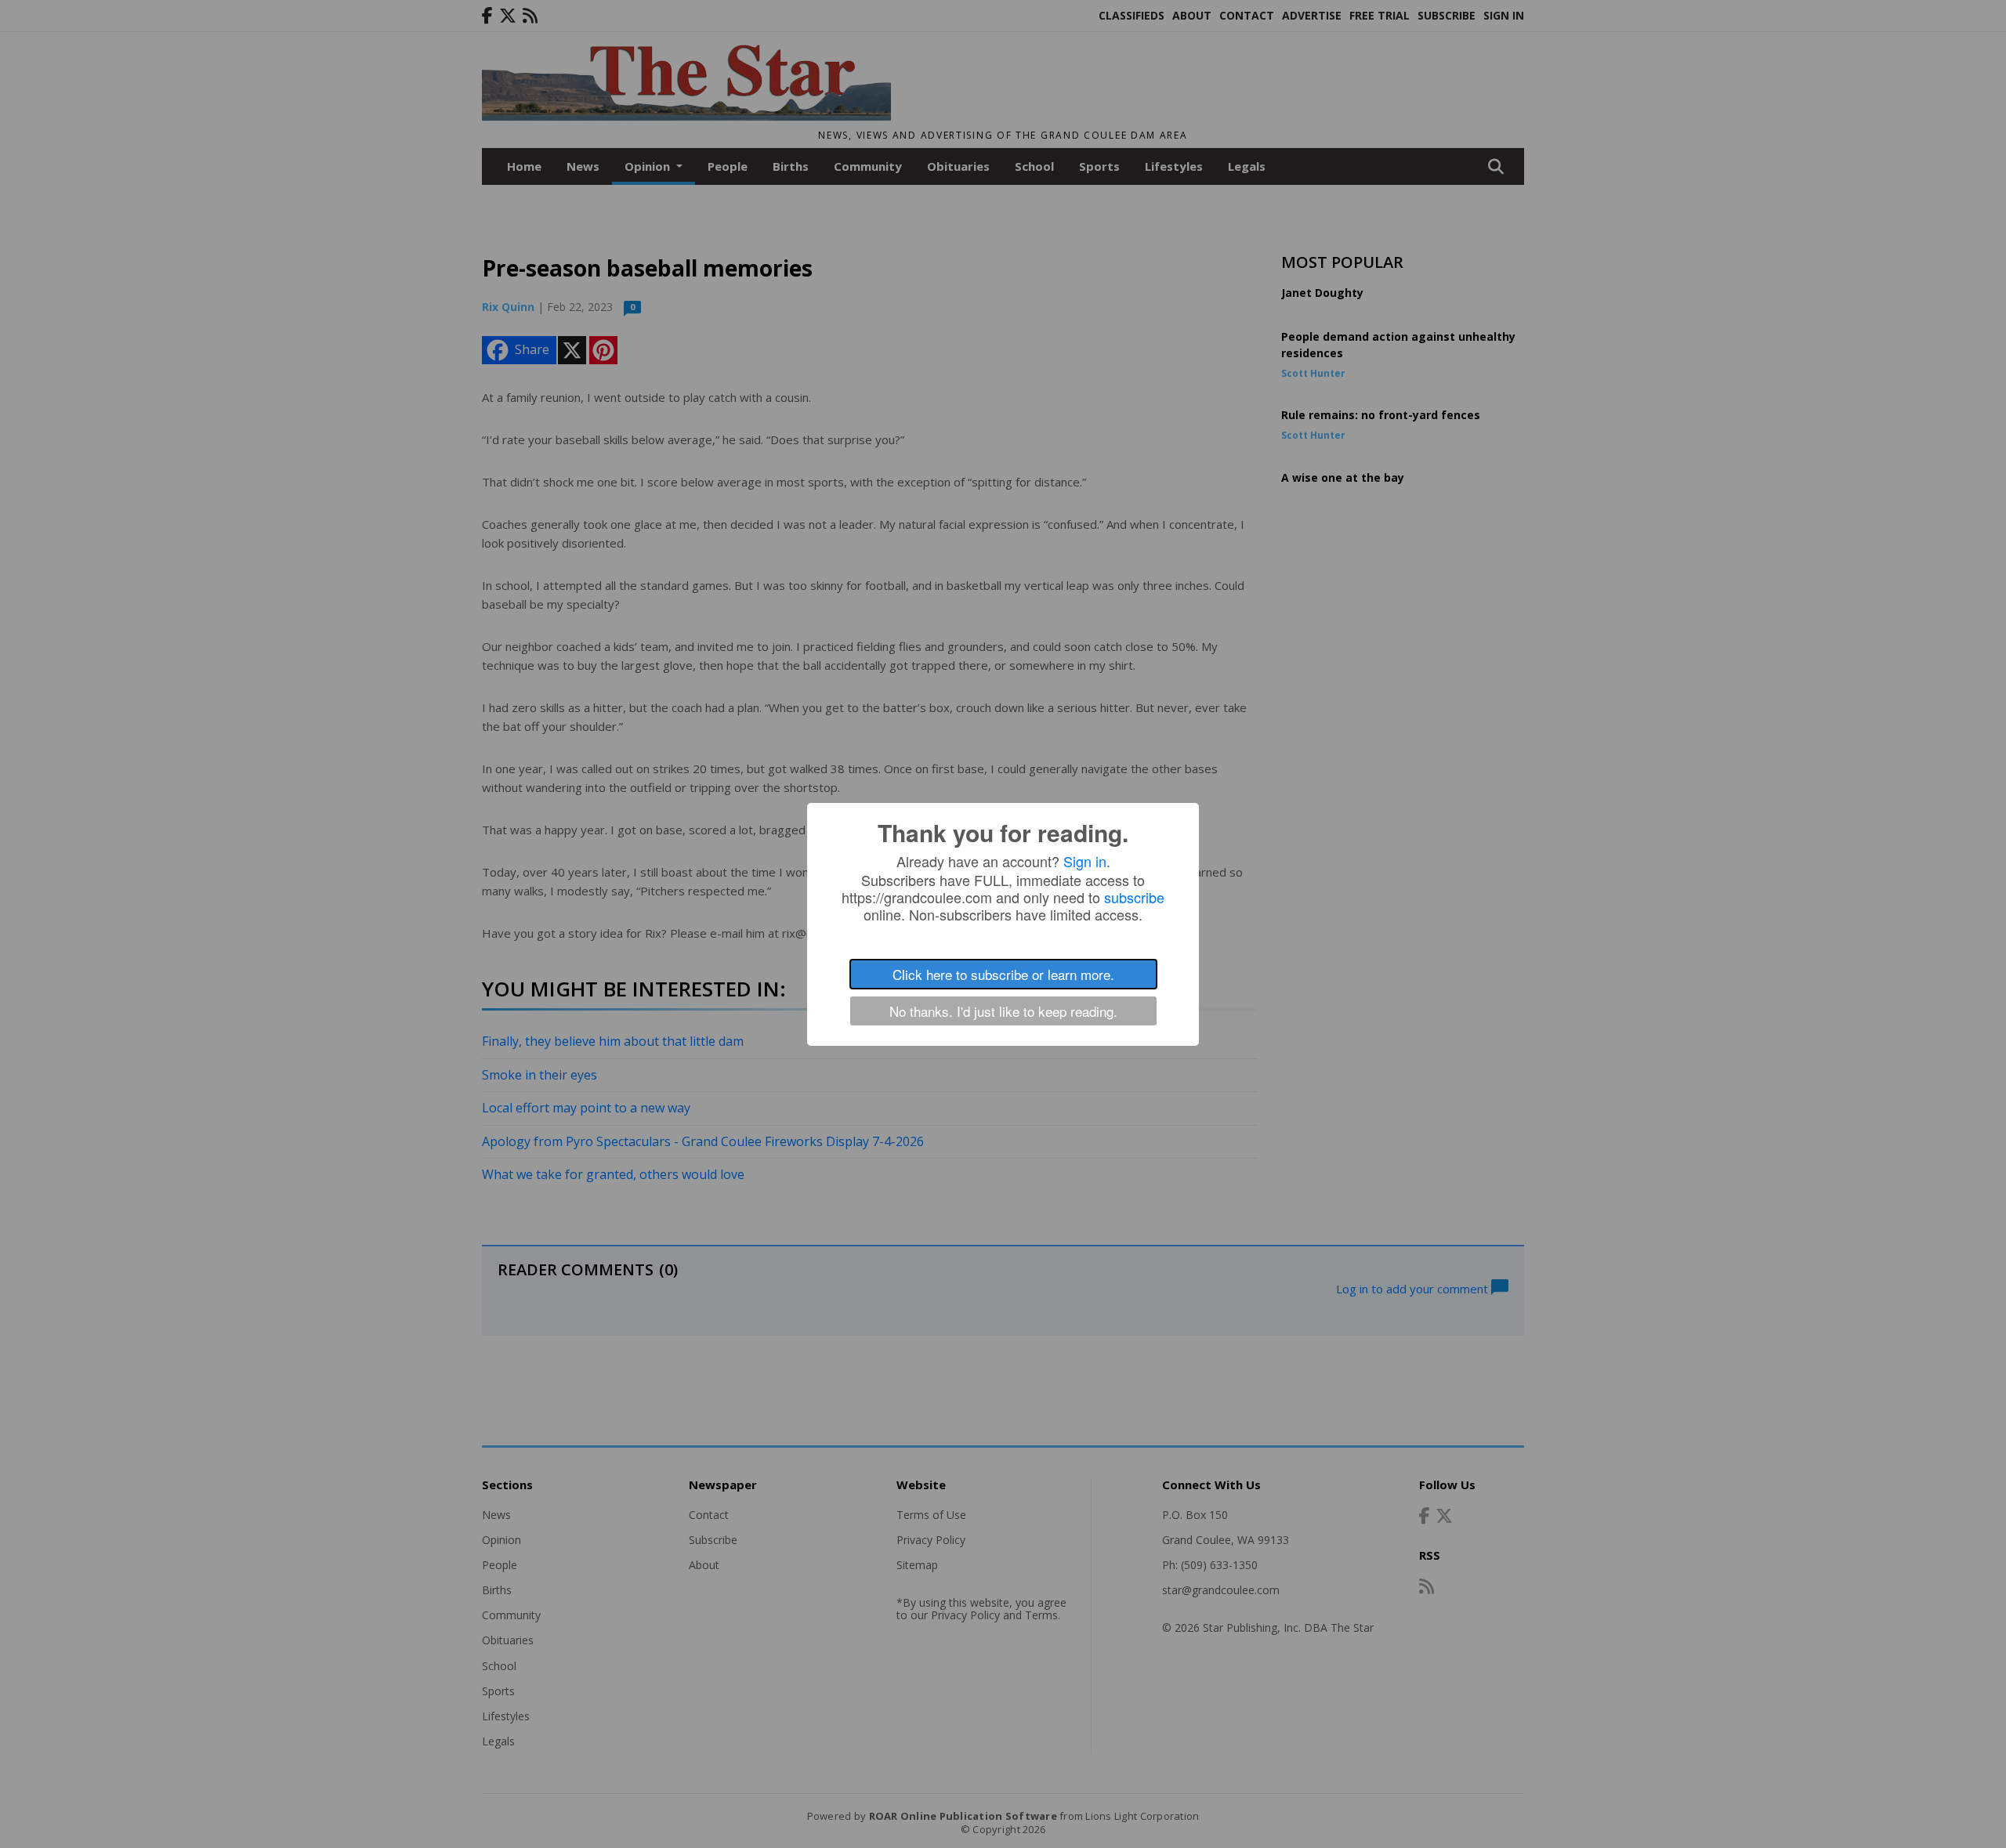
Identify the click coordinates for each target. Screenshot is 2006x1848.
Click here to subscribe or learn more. (1003, 974)
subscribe (1134, 897)
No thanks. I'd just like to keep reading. (1003, 1011)
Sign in (1085, 861)
